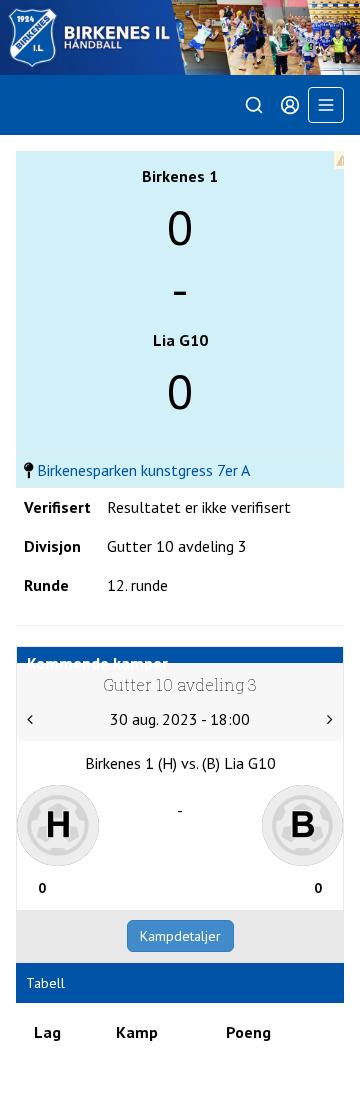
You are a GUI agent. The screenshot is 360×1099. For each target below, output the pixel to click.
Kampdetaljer (180, 936)
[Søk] (254, 105)
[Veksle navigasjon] (326, 105)
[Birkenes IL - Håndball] (180, 37)
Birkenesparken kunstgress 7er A (143, 470)
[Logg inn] (290, 105)
